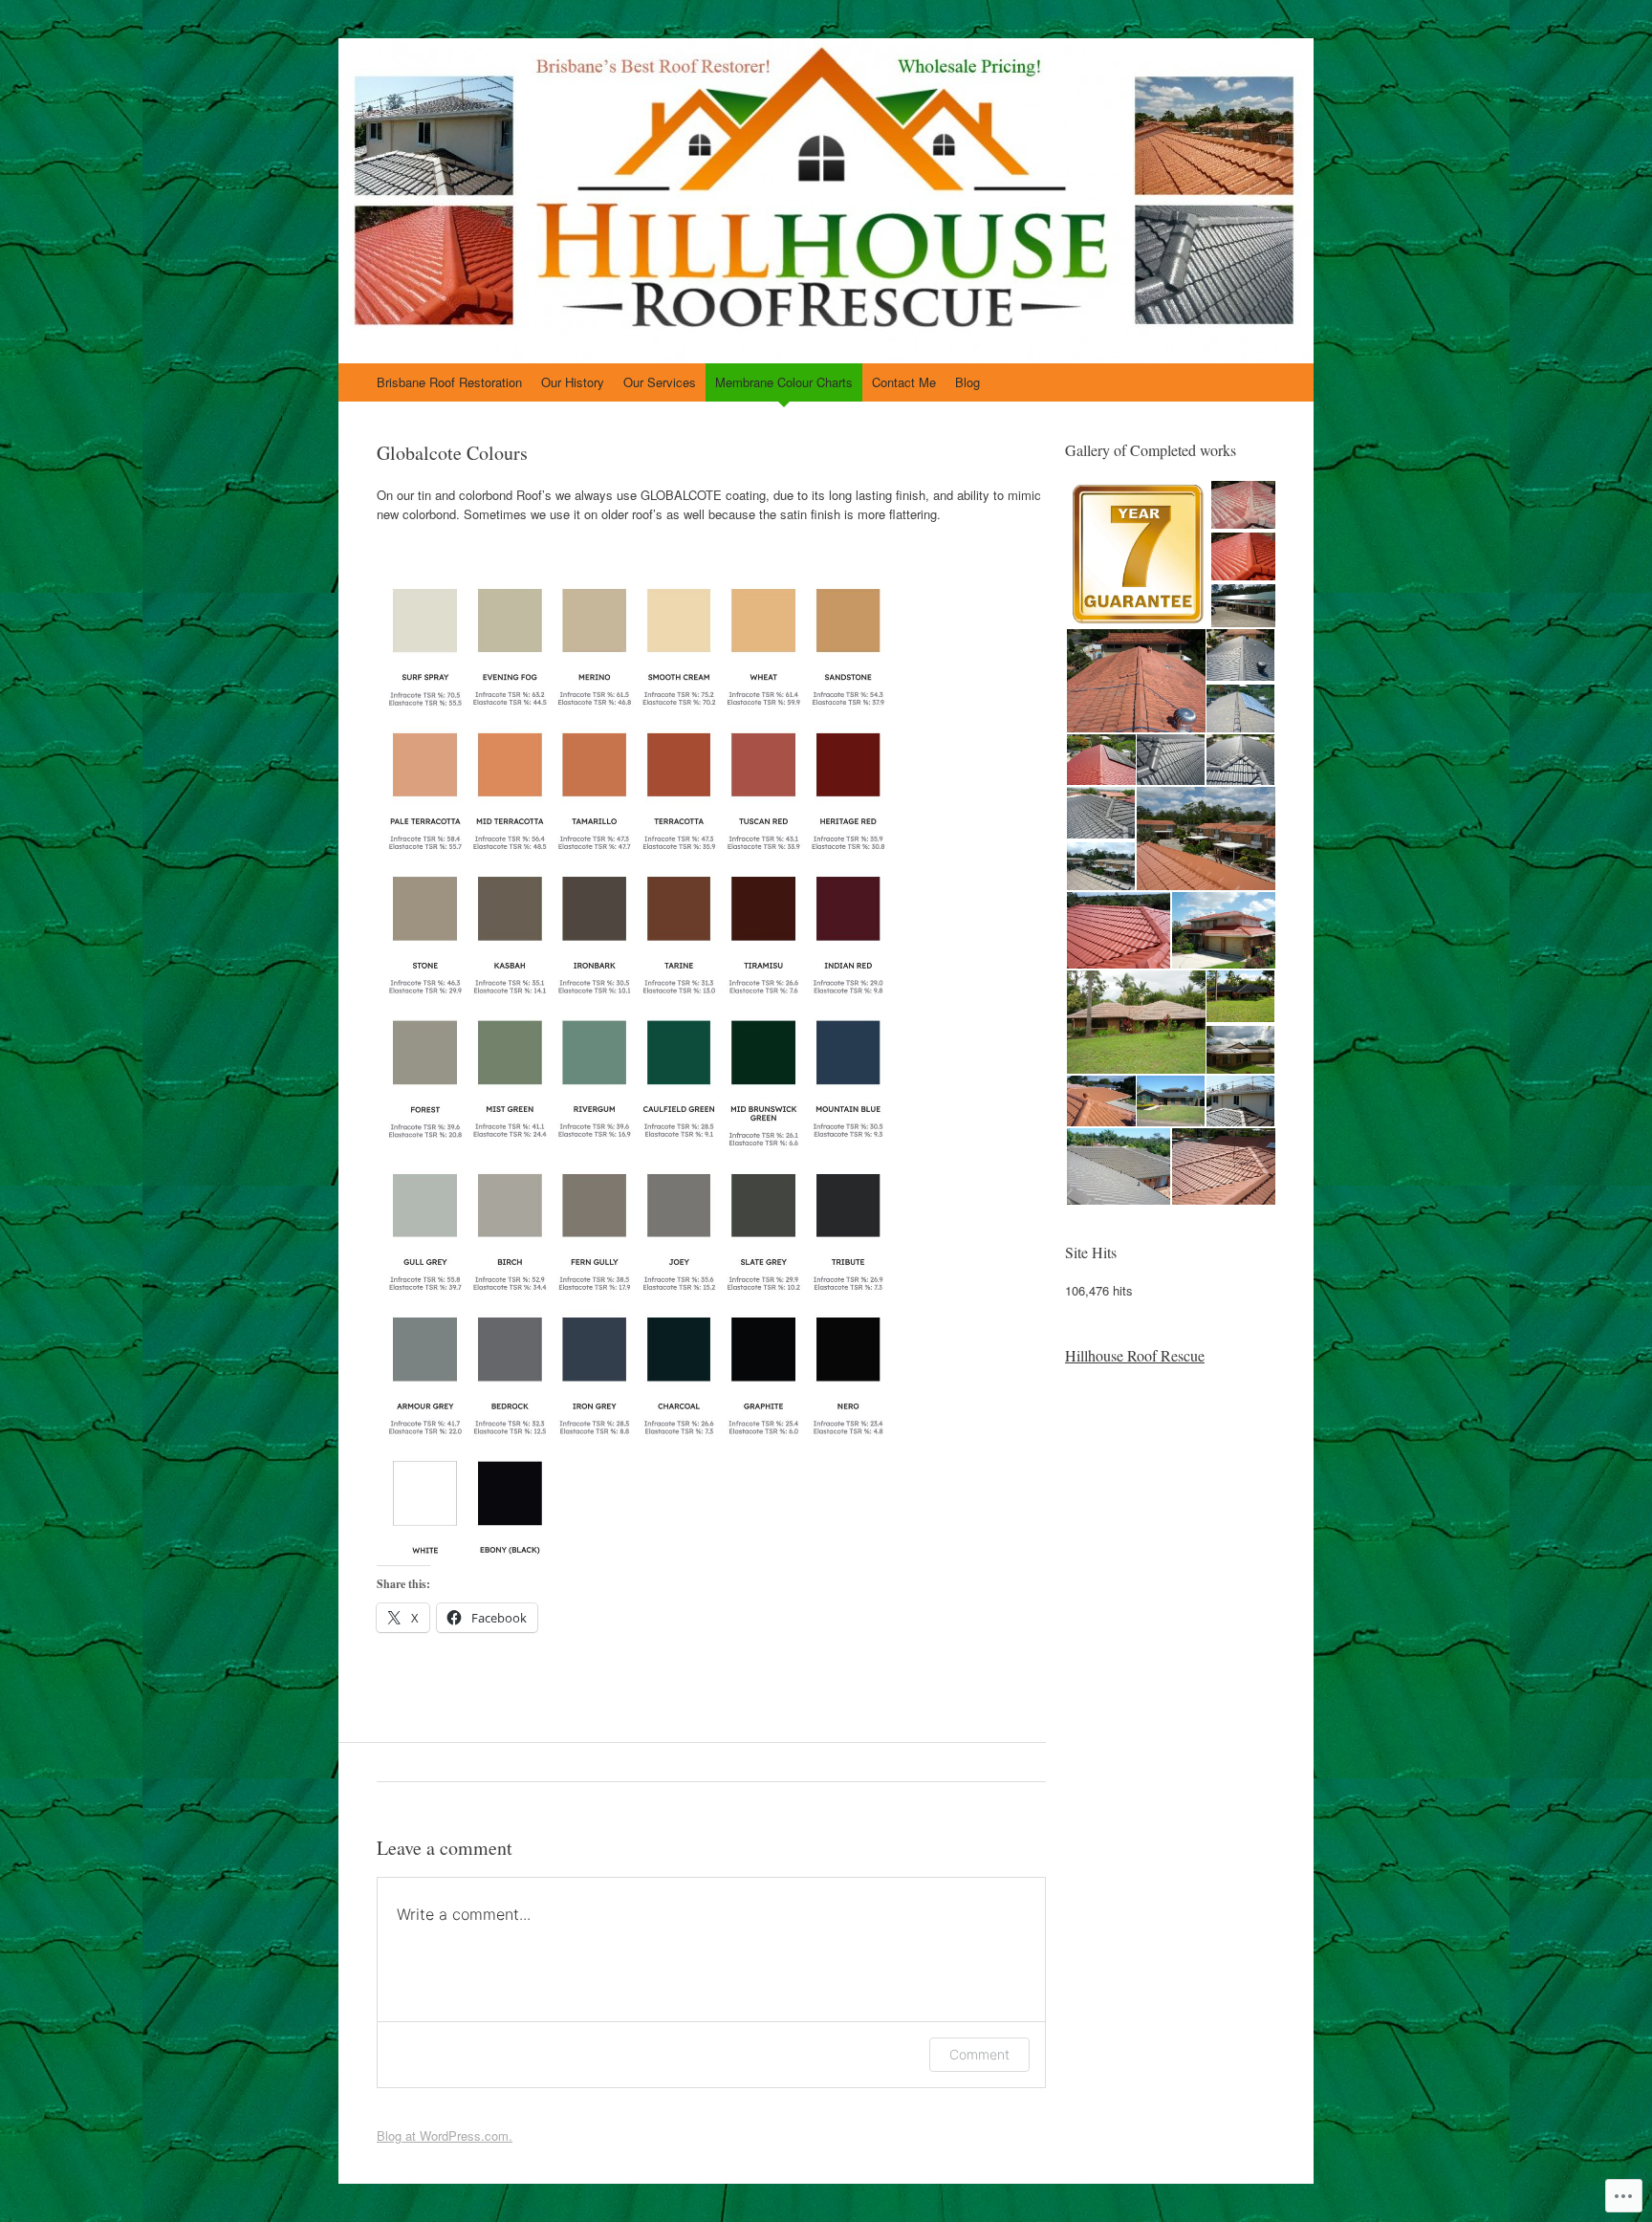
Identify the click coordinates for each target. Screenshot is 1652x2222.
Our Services (660, 382)
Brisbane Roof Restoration (449, 382)
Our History (573, 382)
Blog (967, 382)
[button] (1137, 555)
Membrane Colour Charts (784, 382)
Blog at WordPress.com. (445, 2135)
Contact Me (904, 382)
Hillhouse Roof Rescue (1135, 1355)
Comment (979, 2054)
